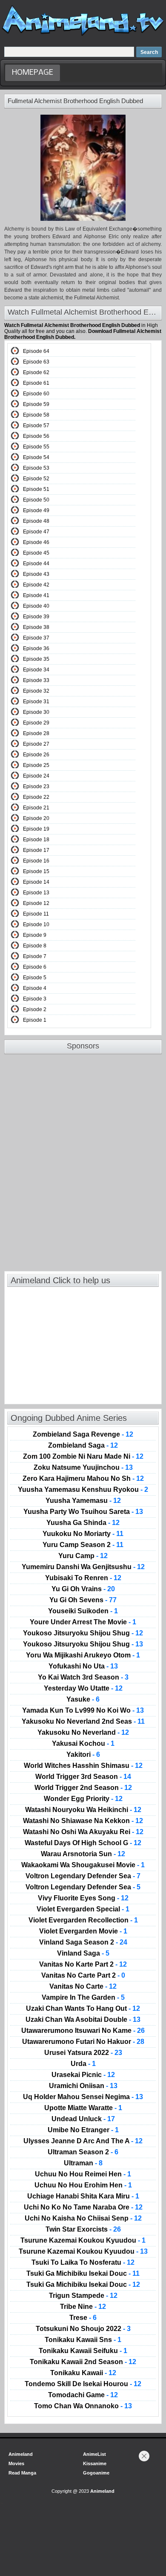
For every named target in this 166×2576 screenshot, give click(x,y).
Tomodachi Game (83, 2395)
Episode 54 (36, 457)
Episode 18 (36, 840)
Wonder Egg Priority (83, 1799)
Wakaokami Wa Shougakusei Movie (83, 1865)
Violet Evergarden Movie (83, 1931)
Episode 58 (36, 415)
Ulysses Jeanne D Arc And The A (83, 2141)
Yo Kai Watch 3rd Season (83, 1677)
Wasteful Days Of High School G (83, 1843)
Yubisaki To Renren (83, 1578)
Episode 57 (36, 426)
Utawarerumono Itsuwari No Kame (83, 2031)
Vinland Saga (83, 1953)
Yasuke (83, 1699)
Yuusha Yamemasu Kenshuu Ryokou (83, 1490)
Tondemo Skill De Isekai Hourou (83, 2384)
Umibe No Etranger (83, 2130)
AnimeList (94, 2454)
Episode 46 (36, 542)
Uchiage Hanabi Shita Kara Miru (83, 2196)
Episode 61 (36, 383)
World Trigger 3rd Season (83, 1777)
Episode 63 (36, 362)
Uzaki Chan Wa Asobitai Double (83, 2020)
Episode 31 (36, 702)
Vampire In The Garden (83, 1998)
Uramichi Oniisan (83, 2086)
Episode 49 (36, 510)
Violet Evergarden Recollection (83, 1920)
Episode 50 (36, 500)
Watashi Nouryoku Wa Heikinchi (83, 1810)
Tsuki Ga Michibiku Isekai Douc (83, 2274)
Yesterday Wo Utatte (83, 1688)
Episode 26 (36, 755)
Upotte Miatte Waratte (83, 2108)
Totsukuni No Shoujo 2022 (83, 2329)
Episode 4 (35, 988)
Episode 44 (36, 564)
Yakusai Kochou (83, 1744)
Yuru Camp (83, 1556)
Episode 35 (36, 659)
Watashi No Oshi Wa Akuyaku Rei (83, 1832)
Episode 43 (36, 574)
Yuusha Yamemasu (83, 1501)
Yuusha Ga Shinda (83, 1523)
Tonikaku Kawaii (83, 2373)
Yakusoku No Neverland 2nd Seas (83, 1722)
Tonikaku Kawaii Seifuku (83, 2351)
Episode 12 (36, 903)
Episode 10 (36, 924)
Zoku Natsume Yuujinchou (83, 1468)
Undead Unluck (83, 2119)
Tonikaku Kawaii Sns (83, 2340)
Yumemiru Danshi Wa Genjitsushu (83, 1567)
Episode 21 (36, 808)
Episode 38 (36, 627)
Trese (83, 2318)
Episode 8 (35, 946)
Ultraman (83, 2163)
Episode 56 (36, 436)
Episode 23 (36, 786)
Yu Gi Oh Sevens (83, 1600)
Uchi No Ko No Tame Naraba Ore (83, 2207)
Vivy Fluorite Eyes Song (83, 1898)
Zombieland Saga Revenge (83, 1435)
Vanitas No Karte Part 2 (83, 1964)
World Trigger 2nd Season (83, 1788)
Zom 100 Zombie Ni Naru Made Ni (83, 1457)
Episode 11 (36, 914)
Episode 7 (35, 956)
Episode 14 (36, 882)
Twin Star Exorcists (83, 2229)
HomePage (33, 73)
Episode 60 (36, 394)
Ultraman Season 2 (83, 2152)
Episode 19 (36, 829)
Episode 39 (36, 617)
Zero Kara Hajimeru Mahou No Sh (83, 1479)
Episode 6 (35, 967)
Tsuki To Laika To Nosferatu (83, 2263)
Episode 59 (36, 404)
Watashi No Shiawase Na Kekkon (83, 1821)
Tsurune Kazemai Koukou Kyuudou (83, 2241)
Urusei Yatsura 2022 (83, 2053)
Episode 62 (36, 372)
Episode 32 (36, 691)
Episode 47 (36, 532)
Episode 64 (36, 351)
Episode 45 (36, 553)
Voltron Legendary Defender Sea (83, 1876)
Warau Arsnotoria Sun (83, 1854)
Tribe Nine (83, 2307)
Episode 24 (36, 776)
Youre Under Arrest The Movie (83, 1622)
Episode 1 (35, 1020)
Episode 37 (36, 638)
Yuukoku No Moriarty (83, 1534)
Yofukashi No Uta (83, 1666)
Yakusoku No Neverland (83, 1733)
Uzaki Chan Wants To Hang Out (83, 2009)
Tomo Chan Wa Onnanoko (83, 2406)
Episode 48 (36, 521)
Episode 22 (36, 797)
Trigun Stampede (83, 2296)
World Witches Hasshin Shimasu (83, 1766)
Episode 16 (36, 861)
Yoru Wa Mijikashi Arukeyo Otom (83, 1655)
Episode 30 (36, 712)
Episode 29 (36, 723)
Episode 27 (36, 744)
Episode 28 (36, 733)
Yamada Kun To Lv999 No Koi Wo (83, 1711)
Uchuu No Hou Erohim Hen (83, 2185)
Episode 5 (35, 978)
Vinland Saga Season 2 (83, 1942)
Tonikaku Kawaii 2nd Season (83, 2362)
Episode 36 (36, 648)
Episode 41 (36, 595)
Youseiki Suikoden (83, 1611)
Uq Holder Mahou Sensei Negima (83, 2097)
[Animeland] (83, 35)
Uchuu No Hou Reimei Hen (83, 2174)
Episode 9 (35, 935)
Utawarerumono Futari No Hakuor (83, 2042)
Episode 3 (35, 999)
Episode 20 (36, 818)
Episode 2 (35, 1009)
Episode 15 (36, 871)
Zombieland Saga (83, 1446)
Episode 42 (36, 585)
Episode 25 (36, 765)
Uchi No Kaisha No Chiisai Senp (83, 2218)
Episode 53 (36, 468)
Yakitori (83, 1755)
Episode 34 (36, 670)
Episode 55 (36, 447)
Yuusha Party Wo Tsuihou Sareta (83, 1512)
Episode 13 (36, 893)
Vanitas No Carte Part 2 (83, 1976)
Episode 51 (36, 489)
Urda (83, 2064)
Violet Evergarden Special (83, 1909)
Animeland (21, 2454)
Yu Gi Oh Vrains (83, 1589)
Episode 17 (36, 850)
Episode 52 (36, 479)
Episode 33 (36, 680)
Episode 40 (36, 606)
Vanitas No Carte (83, 1987)
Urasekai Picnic (83, 2075)
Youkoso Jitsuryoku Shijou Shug (83, 1633)
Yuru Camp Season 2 (83, 1545)
